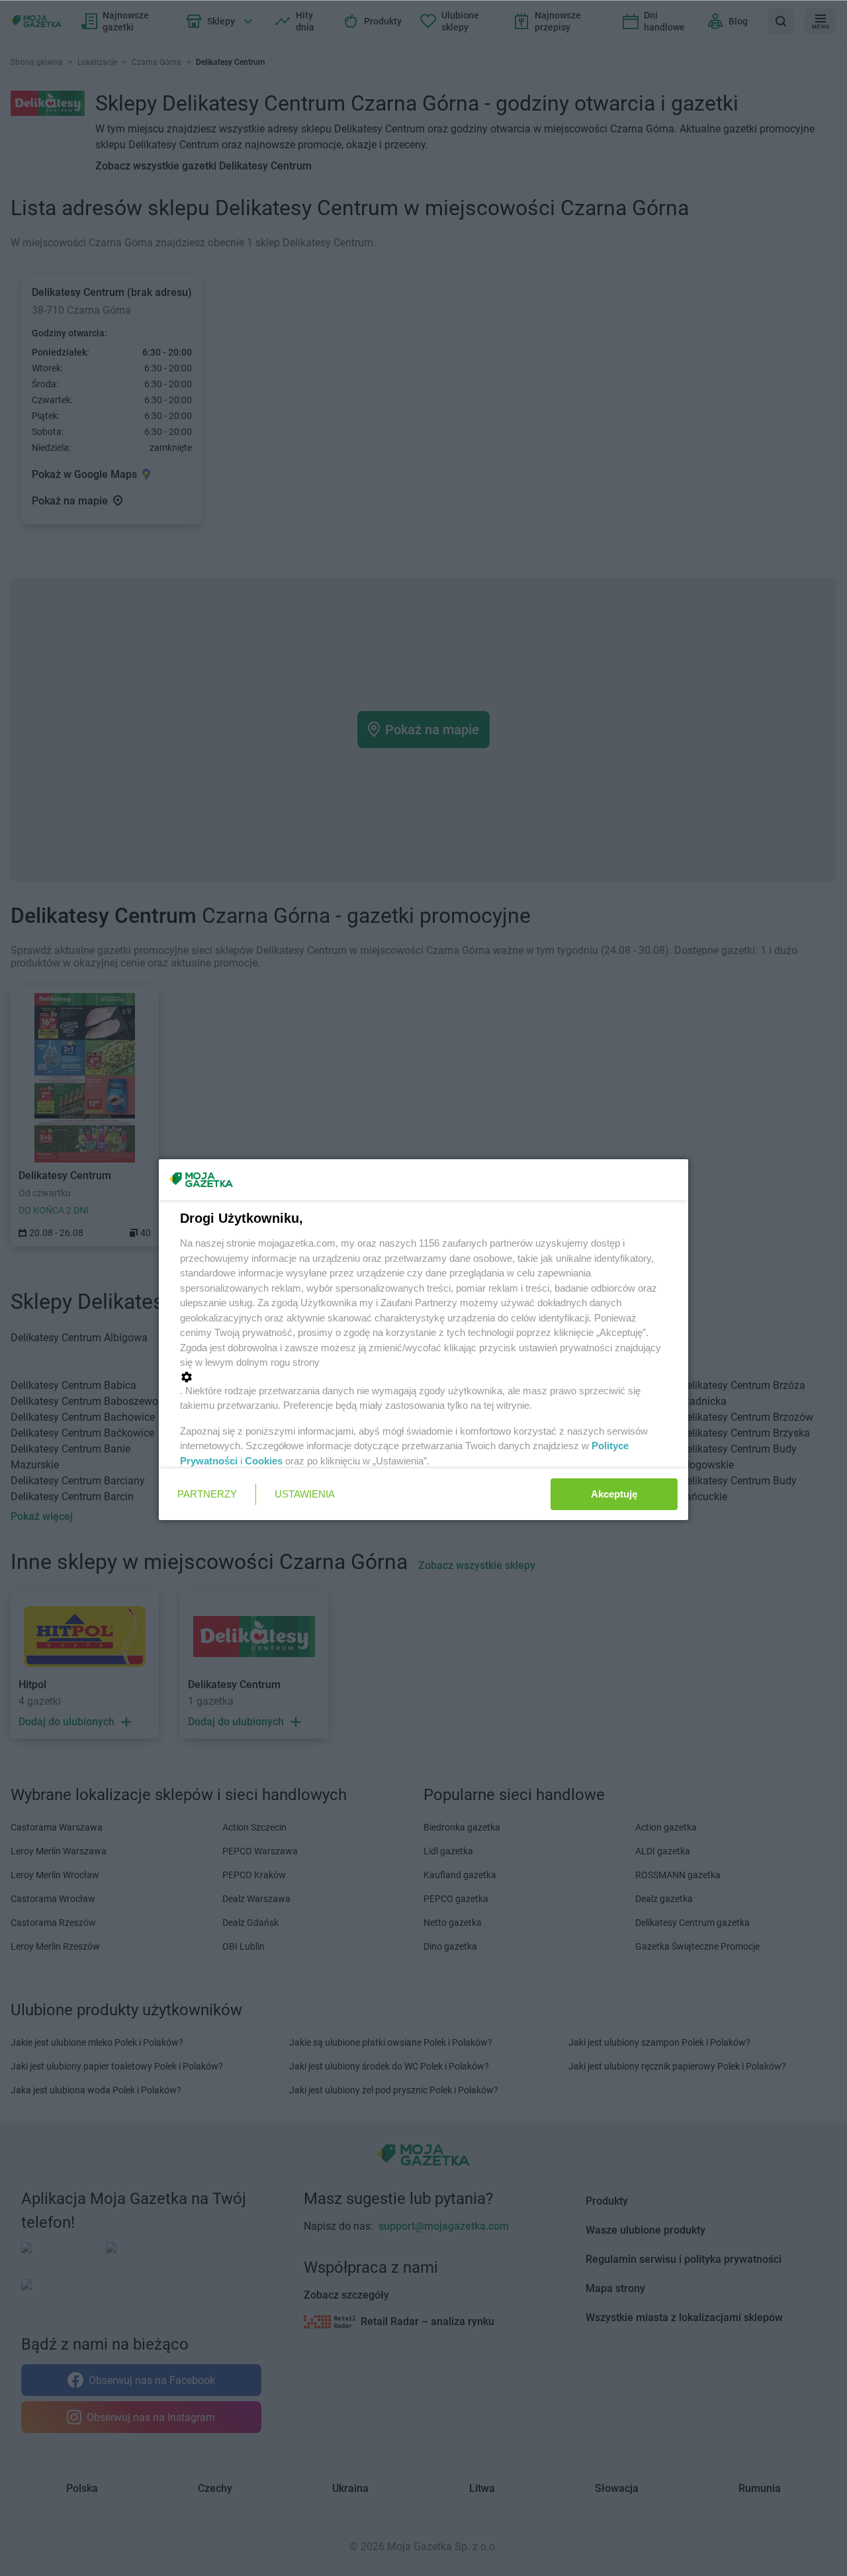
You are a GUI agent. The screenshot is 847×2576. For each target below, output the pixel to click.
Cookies (264, 1461)
